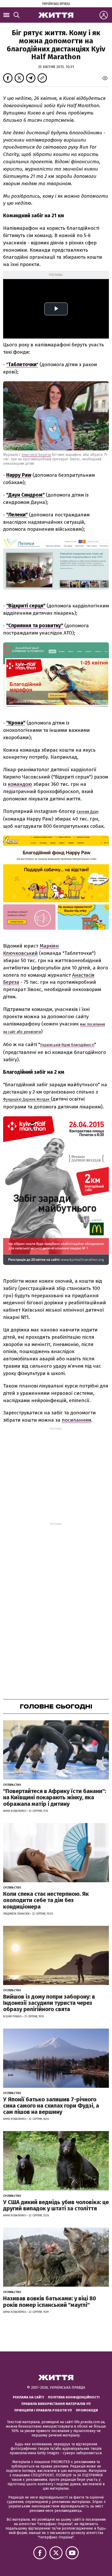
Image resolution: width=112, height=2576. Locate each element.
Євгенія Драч (88, 812)
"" (22, 364)
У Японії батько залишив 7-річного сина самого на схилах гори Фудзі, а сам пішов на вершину (51, 2106)
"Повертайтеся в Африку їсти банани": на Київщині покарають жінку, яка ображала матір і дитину (55, 1797)
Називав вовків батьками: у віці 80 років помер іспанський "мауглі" (50, 2301)
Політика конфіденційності (74, 2397)
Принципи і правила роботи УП (43, 2410)
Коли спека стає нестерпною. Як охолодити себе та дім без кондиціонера (46, 1900)
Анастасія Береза (36, 455)
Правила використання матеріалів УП (56, 2404)
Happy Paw (19, 475)
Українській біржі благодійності (67, 1045)
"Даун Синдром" (25, 495)
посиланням (76, 1420)
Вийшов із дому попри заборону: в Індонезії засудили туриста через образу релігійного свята (49, 2003)
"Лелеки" (17, 515)
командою (20, 784)
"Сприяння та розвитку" (35, 626)
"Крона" (16, 723)
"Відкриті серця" (26, 606)
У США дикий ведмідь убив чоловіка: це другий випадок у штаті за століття (56, 2205)
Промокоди (87, 2410)
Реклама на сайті (28, 2397)
